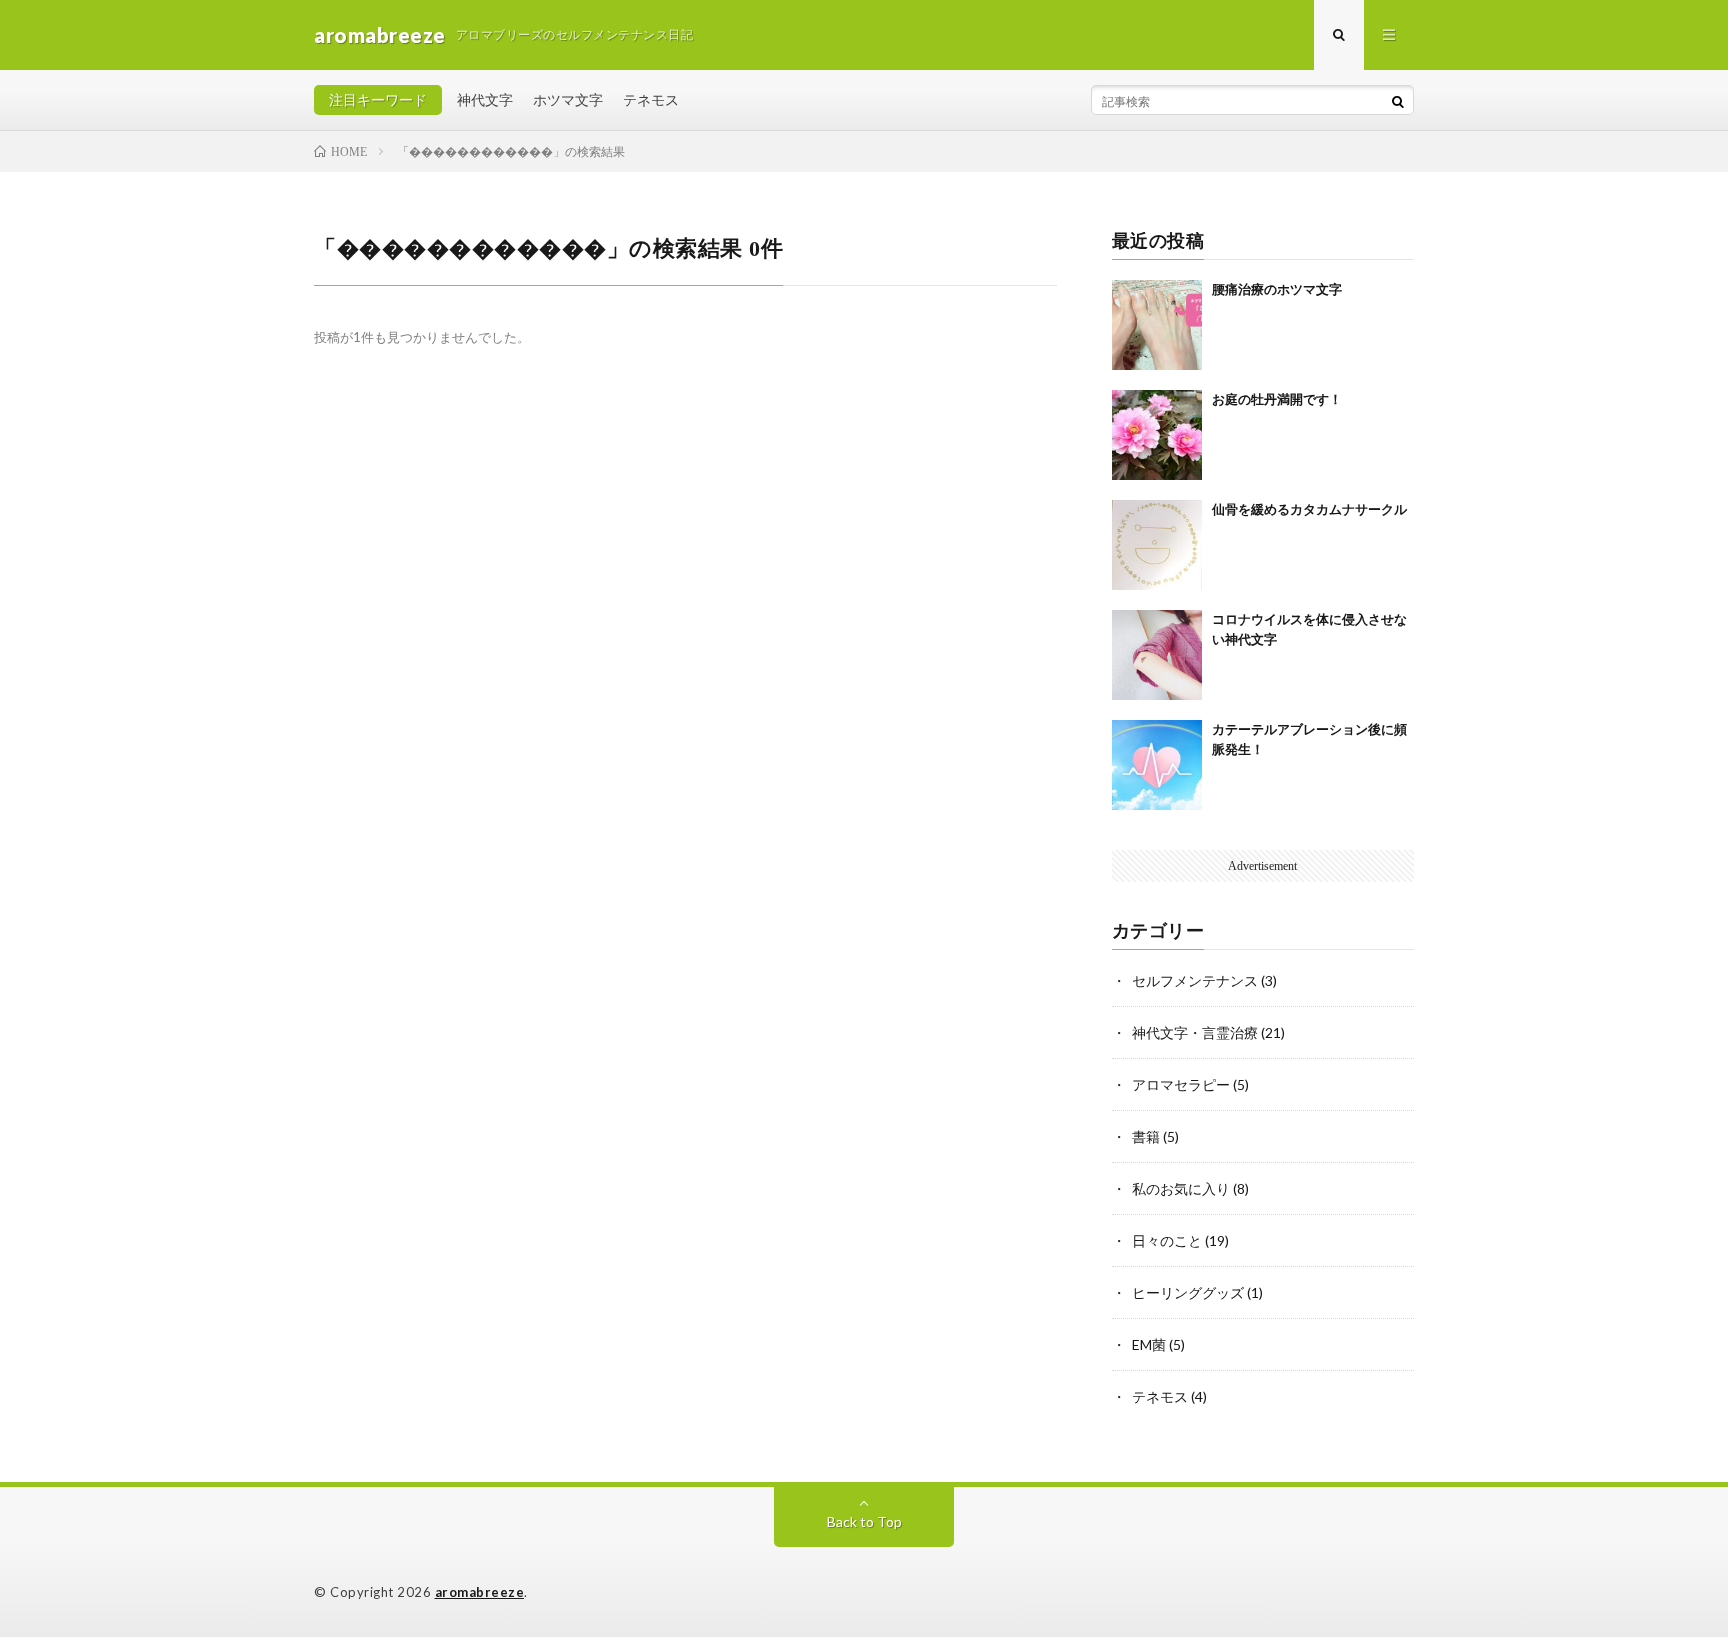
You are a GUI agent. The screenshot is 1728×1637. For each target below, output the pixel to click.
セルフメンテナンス (1195, 980)
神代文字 (485, 99)
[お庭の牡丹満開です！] (1157, 435)
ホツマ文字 (568, 99)
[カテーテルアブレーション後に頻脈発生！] (1157, 765)
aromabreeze (480, 1592)
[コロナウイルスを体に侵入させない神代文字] (1157, 655)
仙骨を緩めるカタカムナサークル (1309, 509)
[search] (1398, 101)
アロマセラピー (1181, 1084)
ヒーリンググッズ (1188, 1292)
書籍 (1146, 1136)
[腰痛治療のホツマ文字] (1157, 325)
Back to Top (864, 1521)
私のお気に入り (1181, 1188)
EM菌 (1149, 1344)
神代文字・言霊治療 (1195, 1032)
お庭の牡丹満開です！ (1277, 399)
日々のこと (1167, 1240)
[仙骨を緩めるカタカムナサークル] (1157, 545)
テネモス (651, 99)
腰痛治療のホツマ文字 (1277, 289)
